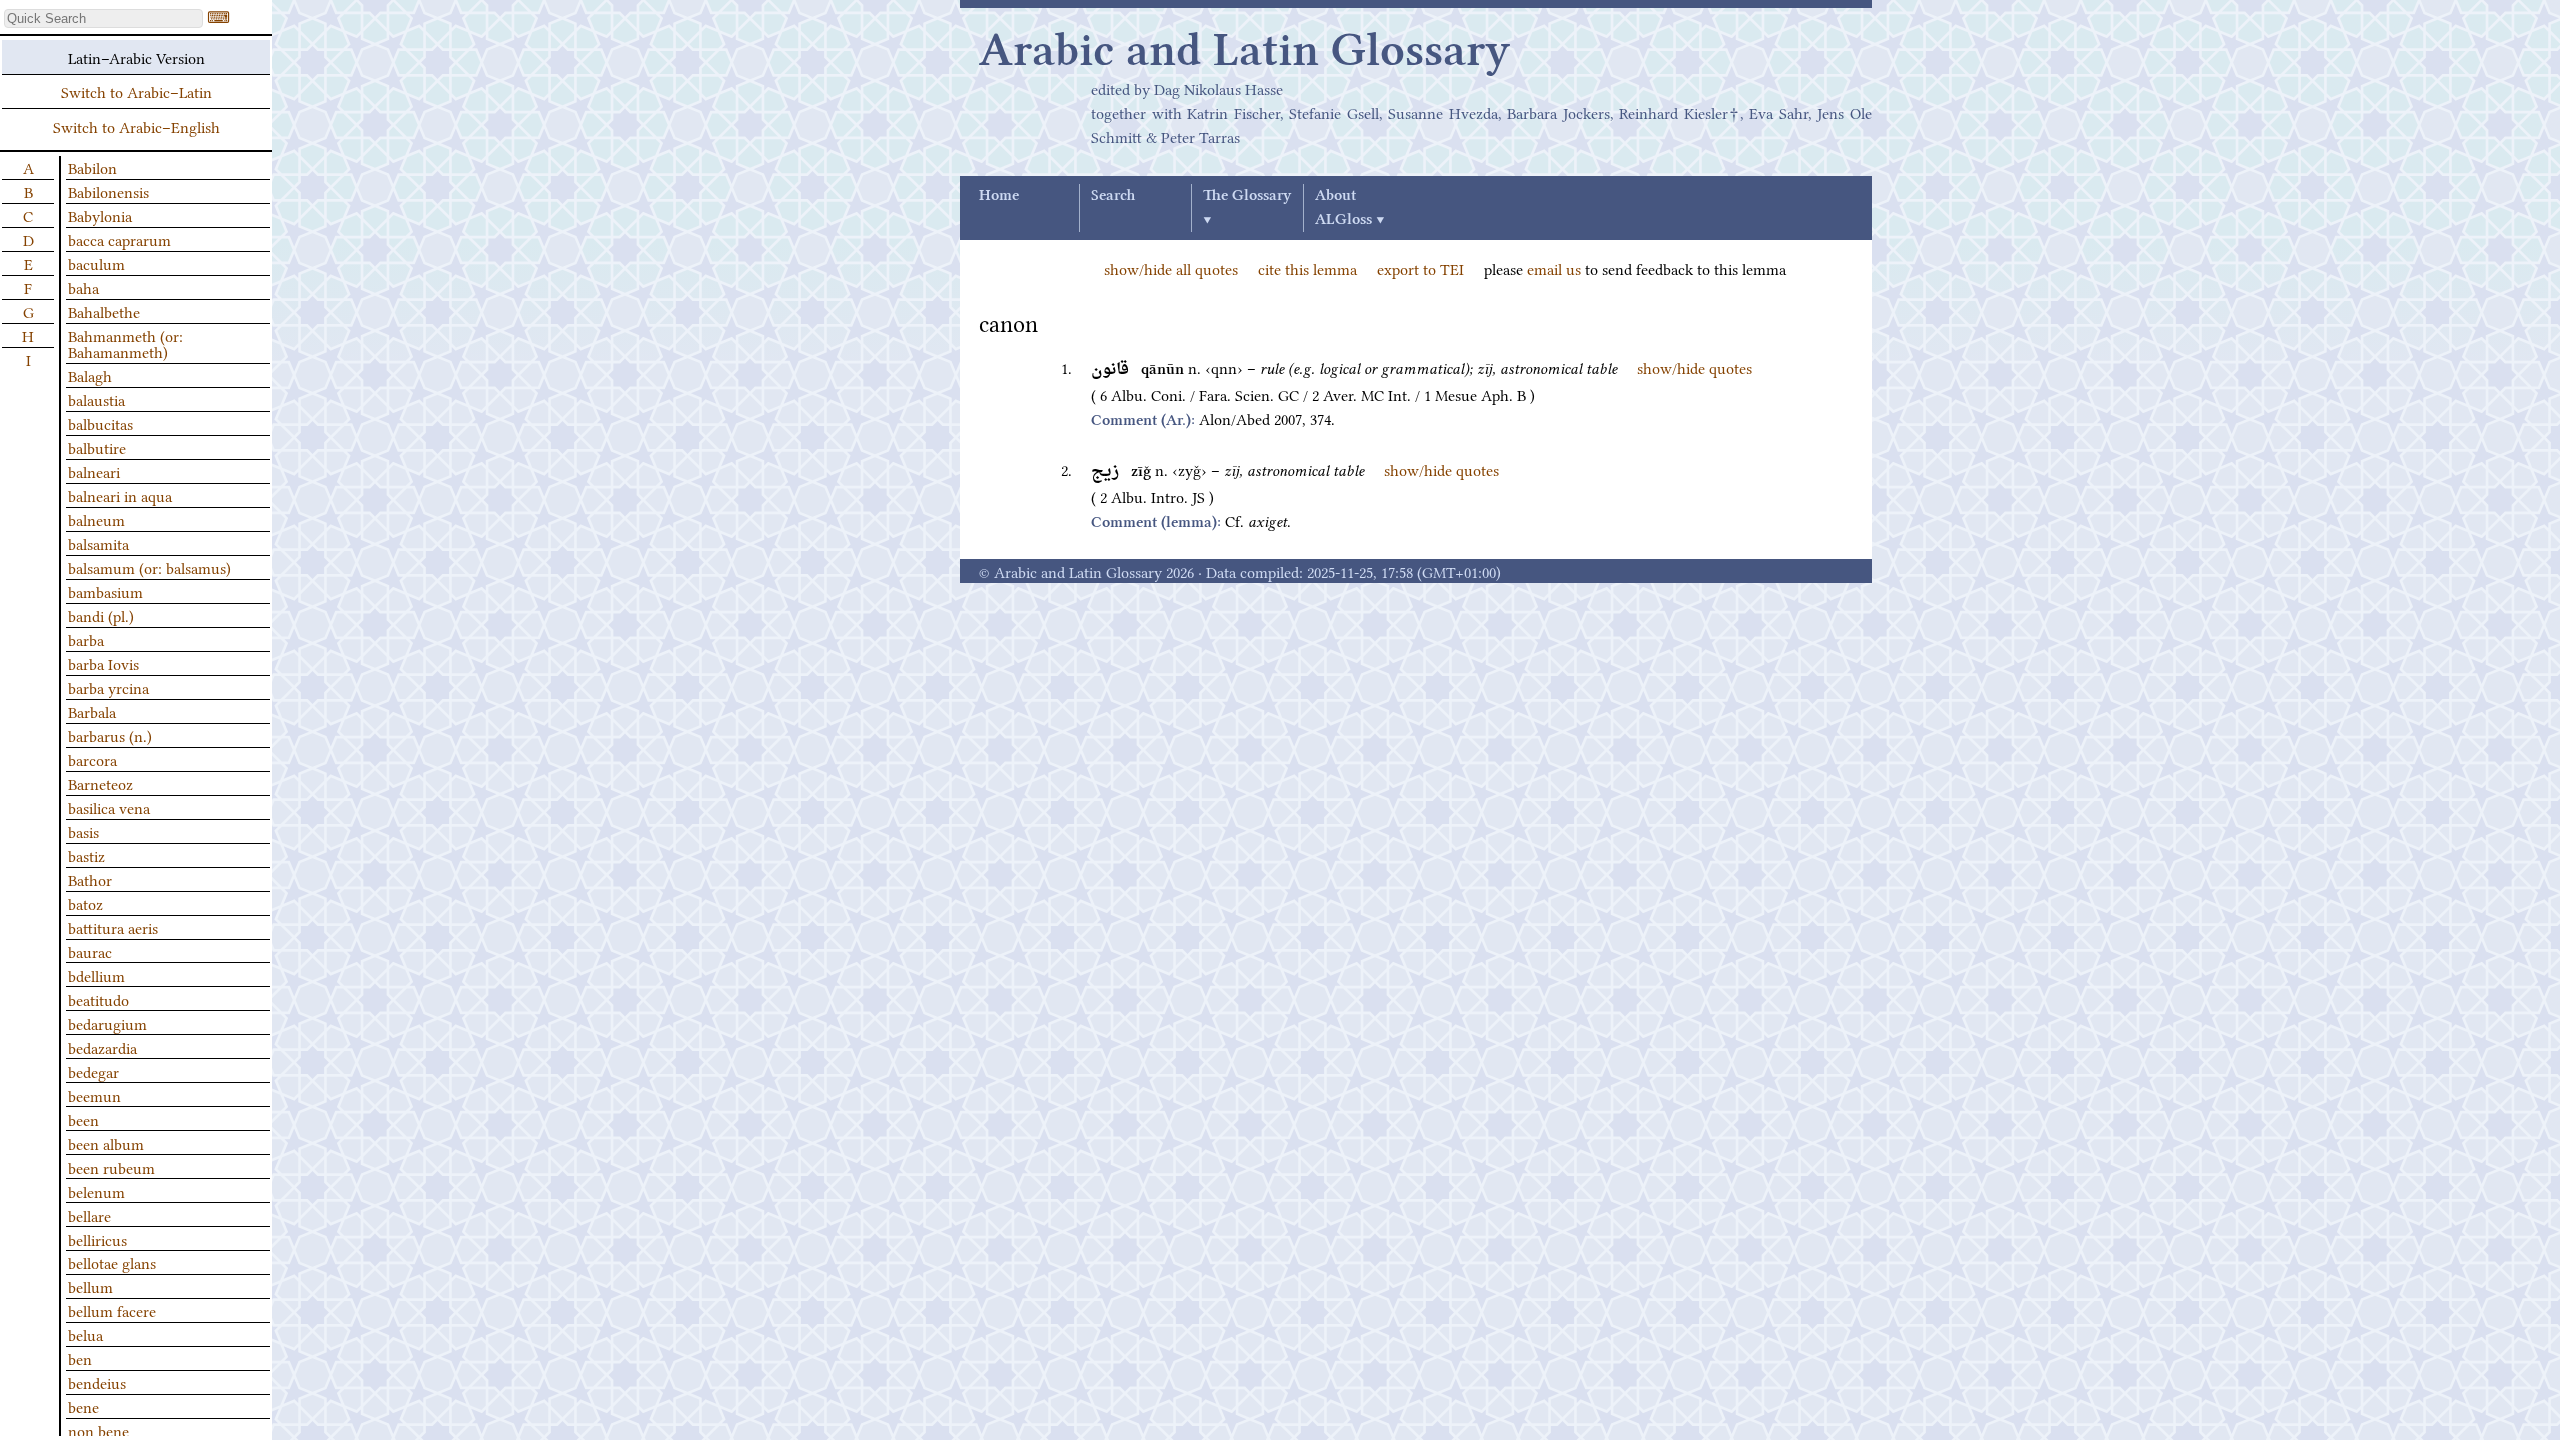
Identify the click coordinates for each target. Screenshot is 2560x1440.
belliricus (97, 1239)
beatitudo (98, 999)
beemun (94, 1095)
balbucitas (100, 423)
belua (85, 1334)
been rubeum (111, 1167)
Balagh (90, 375)
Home (999, 196)
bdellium (96, 975)
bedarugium (107, 1023)
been (83, 1119)
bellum (90, 1286)
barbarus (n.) (110, 735)
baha (83, 287)
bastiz (86, 855)
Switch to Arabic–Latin (136, 91)
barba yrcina (108, 687)
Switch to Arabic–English (136, 126)
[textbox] (103, 18)
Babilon (92, 167)
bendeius (97, 1382)
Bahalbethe (104, 311)
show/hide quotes (1694, 367)
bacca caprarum (119, 239)
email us (1554, 268)
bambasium (105, 591)
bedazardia (102, 1047)
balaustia (96, 399)
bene (83, 1406)
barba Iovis (103, 663)
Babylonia (100, 215)
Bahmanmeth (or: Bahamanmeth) (125, 343)
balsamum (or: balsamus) (149, 567)
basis (83, 831)
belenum (96, 1191)
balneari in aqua (120, 495)
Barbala (92, 711)
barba (86, 639)
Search (1113, 196)
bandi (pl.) (101, 615)
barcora (92, 759)
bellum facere (112, 1310)
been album (106, 1143)
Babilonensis (108, 191)
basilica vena (109, 807)
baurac (90, 951)
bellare (89, 1215)
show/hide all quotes (1171, 268)
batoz (85, 903)
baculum (96, 263)
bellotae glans (112, 1262)
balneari (94, 471)
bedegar (93, 1071)
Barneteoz (100, 783)
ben (80, 1358)
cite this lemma (1307, 268)
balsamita (98, 543)
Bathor (90, 879)
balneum (96, 519)
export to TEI (1420, 268)
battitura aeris (113, 927)
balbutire (97, 447)
